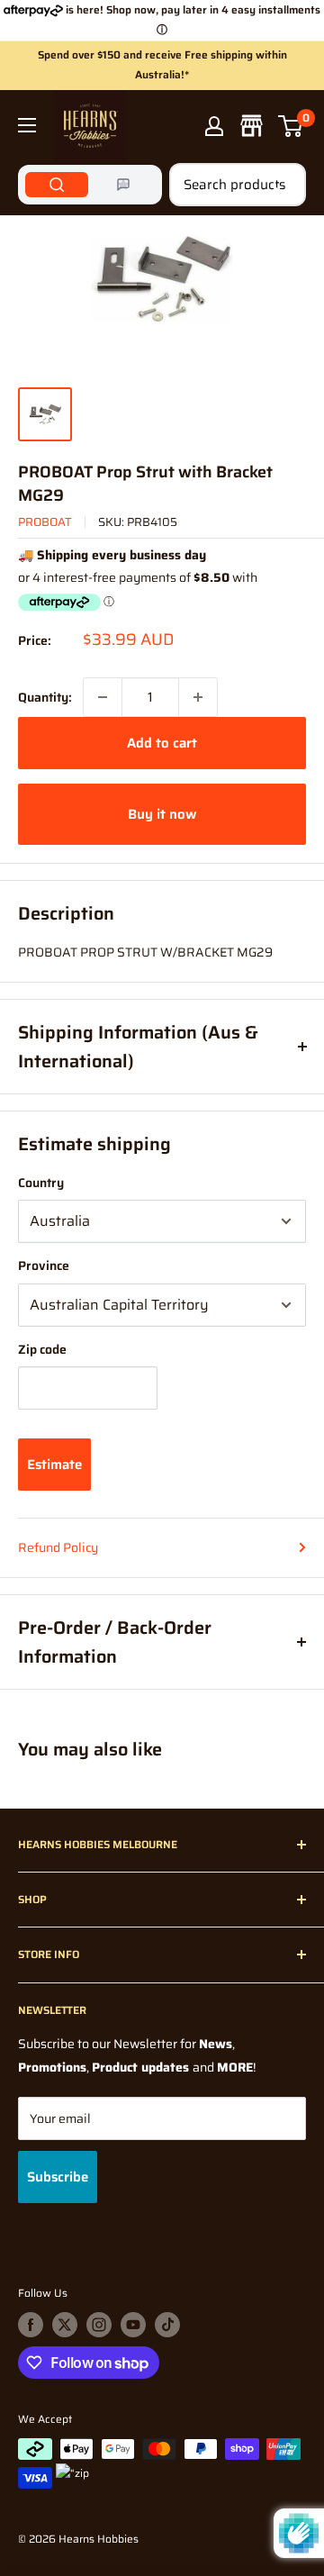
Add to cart (162, 743)
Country (41, 1183)
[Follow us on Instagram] (99, 2325)
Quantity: (45, 697)
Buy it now (162, 814)
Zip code (42, 1349)
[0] (291, 126)
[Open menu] (27, 125)
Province (44, 1265)
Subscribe (58, 2177)
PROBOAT (45, 522)
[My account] (214, 126)
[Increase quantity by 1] (198, 697)
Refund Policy (58, 1547)
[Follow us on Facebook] (31, 2325)
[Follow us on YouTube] (133, 2325)
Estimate (54, 1465)
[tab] (57, 185)
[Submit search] (283, 185)
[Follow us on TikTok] (167, 2325)
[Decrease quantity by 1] (103, 697)
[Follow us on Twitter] (65, 2325)
